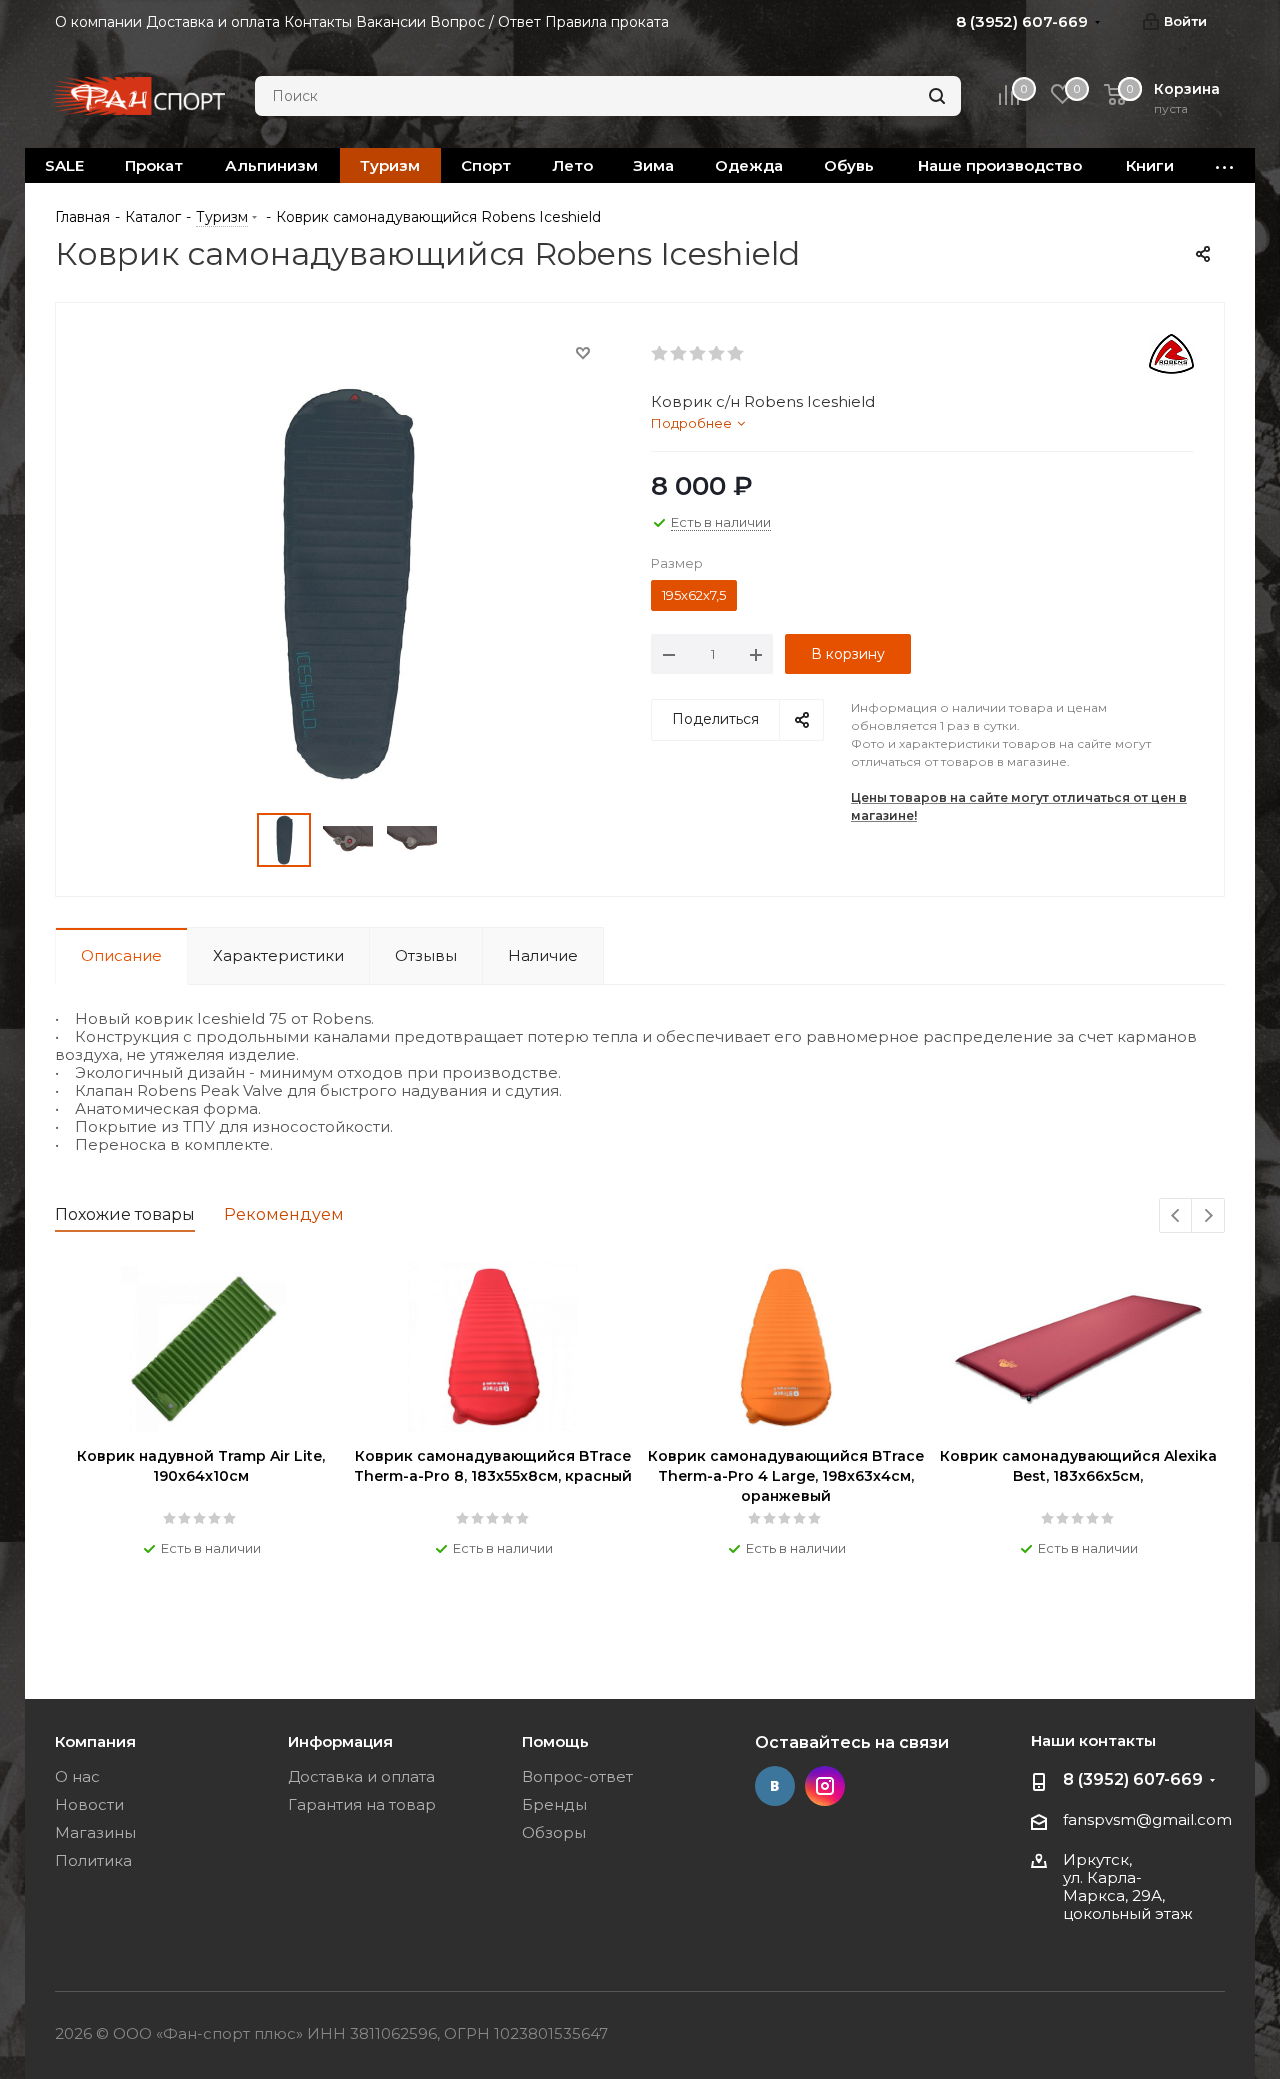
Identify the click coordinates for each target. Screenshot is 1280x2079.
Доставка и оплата (361, 1776)
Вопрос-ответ (577, 1776)
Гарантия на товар (362, 1804)
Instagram (825, 1786)
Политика (93, 1860)
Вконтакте (775, 1786)
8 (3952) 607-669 (1133, 1779)
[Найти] (937, 96)
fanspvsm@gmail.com (1147, 1819)
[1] (660, 354)
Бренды (554, 1804)
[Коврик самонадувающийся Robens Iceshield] (348, 581)
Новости (89, 1804)
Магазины (95, 1832)
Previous (1176, 1216)
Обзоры (554, 1832)
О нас (77, 1776)
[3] (698, 354)
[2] (679, 354)
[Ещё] (1225, 165)
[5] (736, 354)
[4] (717, 354)
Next (1208, 1216)
